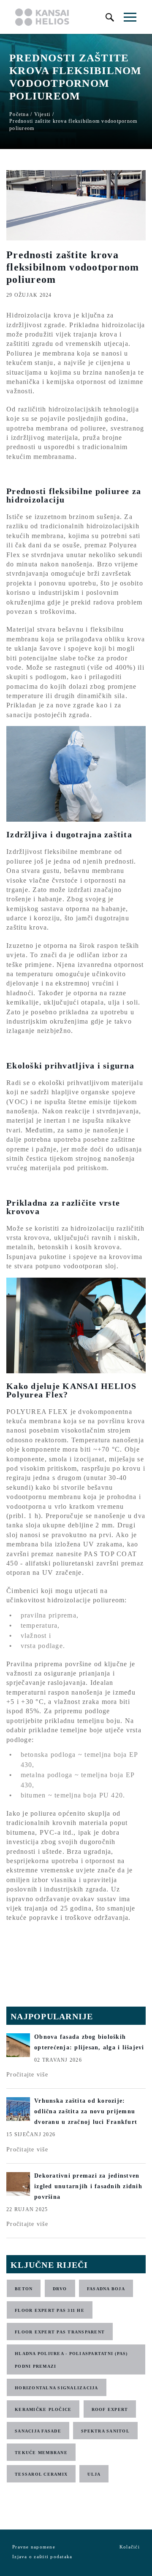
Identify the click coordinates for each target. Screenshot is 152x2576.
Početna (19, 114)
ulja (94, 2474)
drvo (60, 2289)
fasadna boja (106, 2289)
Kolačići (130, 2547)
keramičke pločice (43, 2409)
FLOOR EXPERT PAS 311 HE (50, 2310)
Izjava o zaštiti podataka (42, 2557)
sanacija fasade (38, 2431)
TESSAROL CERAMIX (41, 2474)
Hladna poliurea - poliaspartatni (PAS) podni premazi (71, 2360)
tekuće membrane (41, 2453)
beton (24, 2289)
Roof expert (110, 2409)
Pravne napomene (34, 2547)
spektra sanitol (105, 2431)
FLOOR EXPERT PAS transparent (60, 2332)
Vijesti (42, 114)
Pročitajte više (27, 2075)
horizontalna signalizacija (57, 2388)
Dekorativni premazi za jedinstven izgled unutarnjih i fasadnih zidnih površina (88, 2186)
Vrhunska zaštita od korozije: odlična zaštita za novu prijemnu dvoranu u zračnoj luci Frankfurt (86, 2111)
